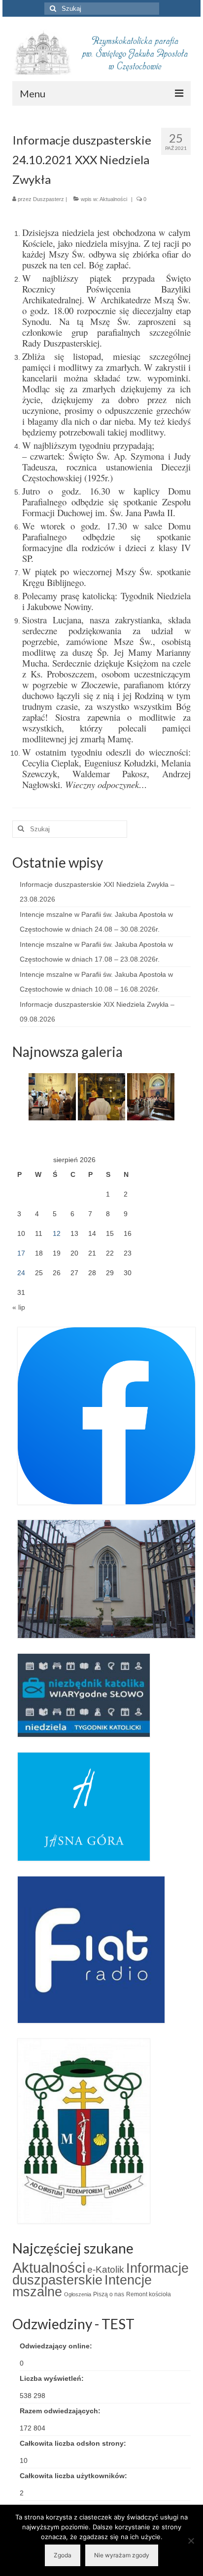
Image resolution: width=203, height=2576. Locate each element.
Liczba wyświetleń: (53, 2378)
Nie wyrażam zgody (122, 2555)
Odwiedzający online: (57, 2346)
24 (21, 1273)
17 (21, 1253)
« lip (19, 1307)
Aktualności (113, 199)
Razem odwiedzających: (61, 2411)
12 (57, 1233)
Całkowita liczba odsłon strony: (74, 2443)
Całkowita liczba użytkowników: (74, 2476)
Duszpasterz (49, 199)
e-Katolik (106, 2269)
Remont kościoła (149, 2294)
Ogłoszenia (78, 2294)
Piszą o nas (109, 2294)
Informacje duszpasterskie (101, 2274)
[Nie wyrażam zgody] (191, 2541)
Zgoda (63, 2555)
